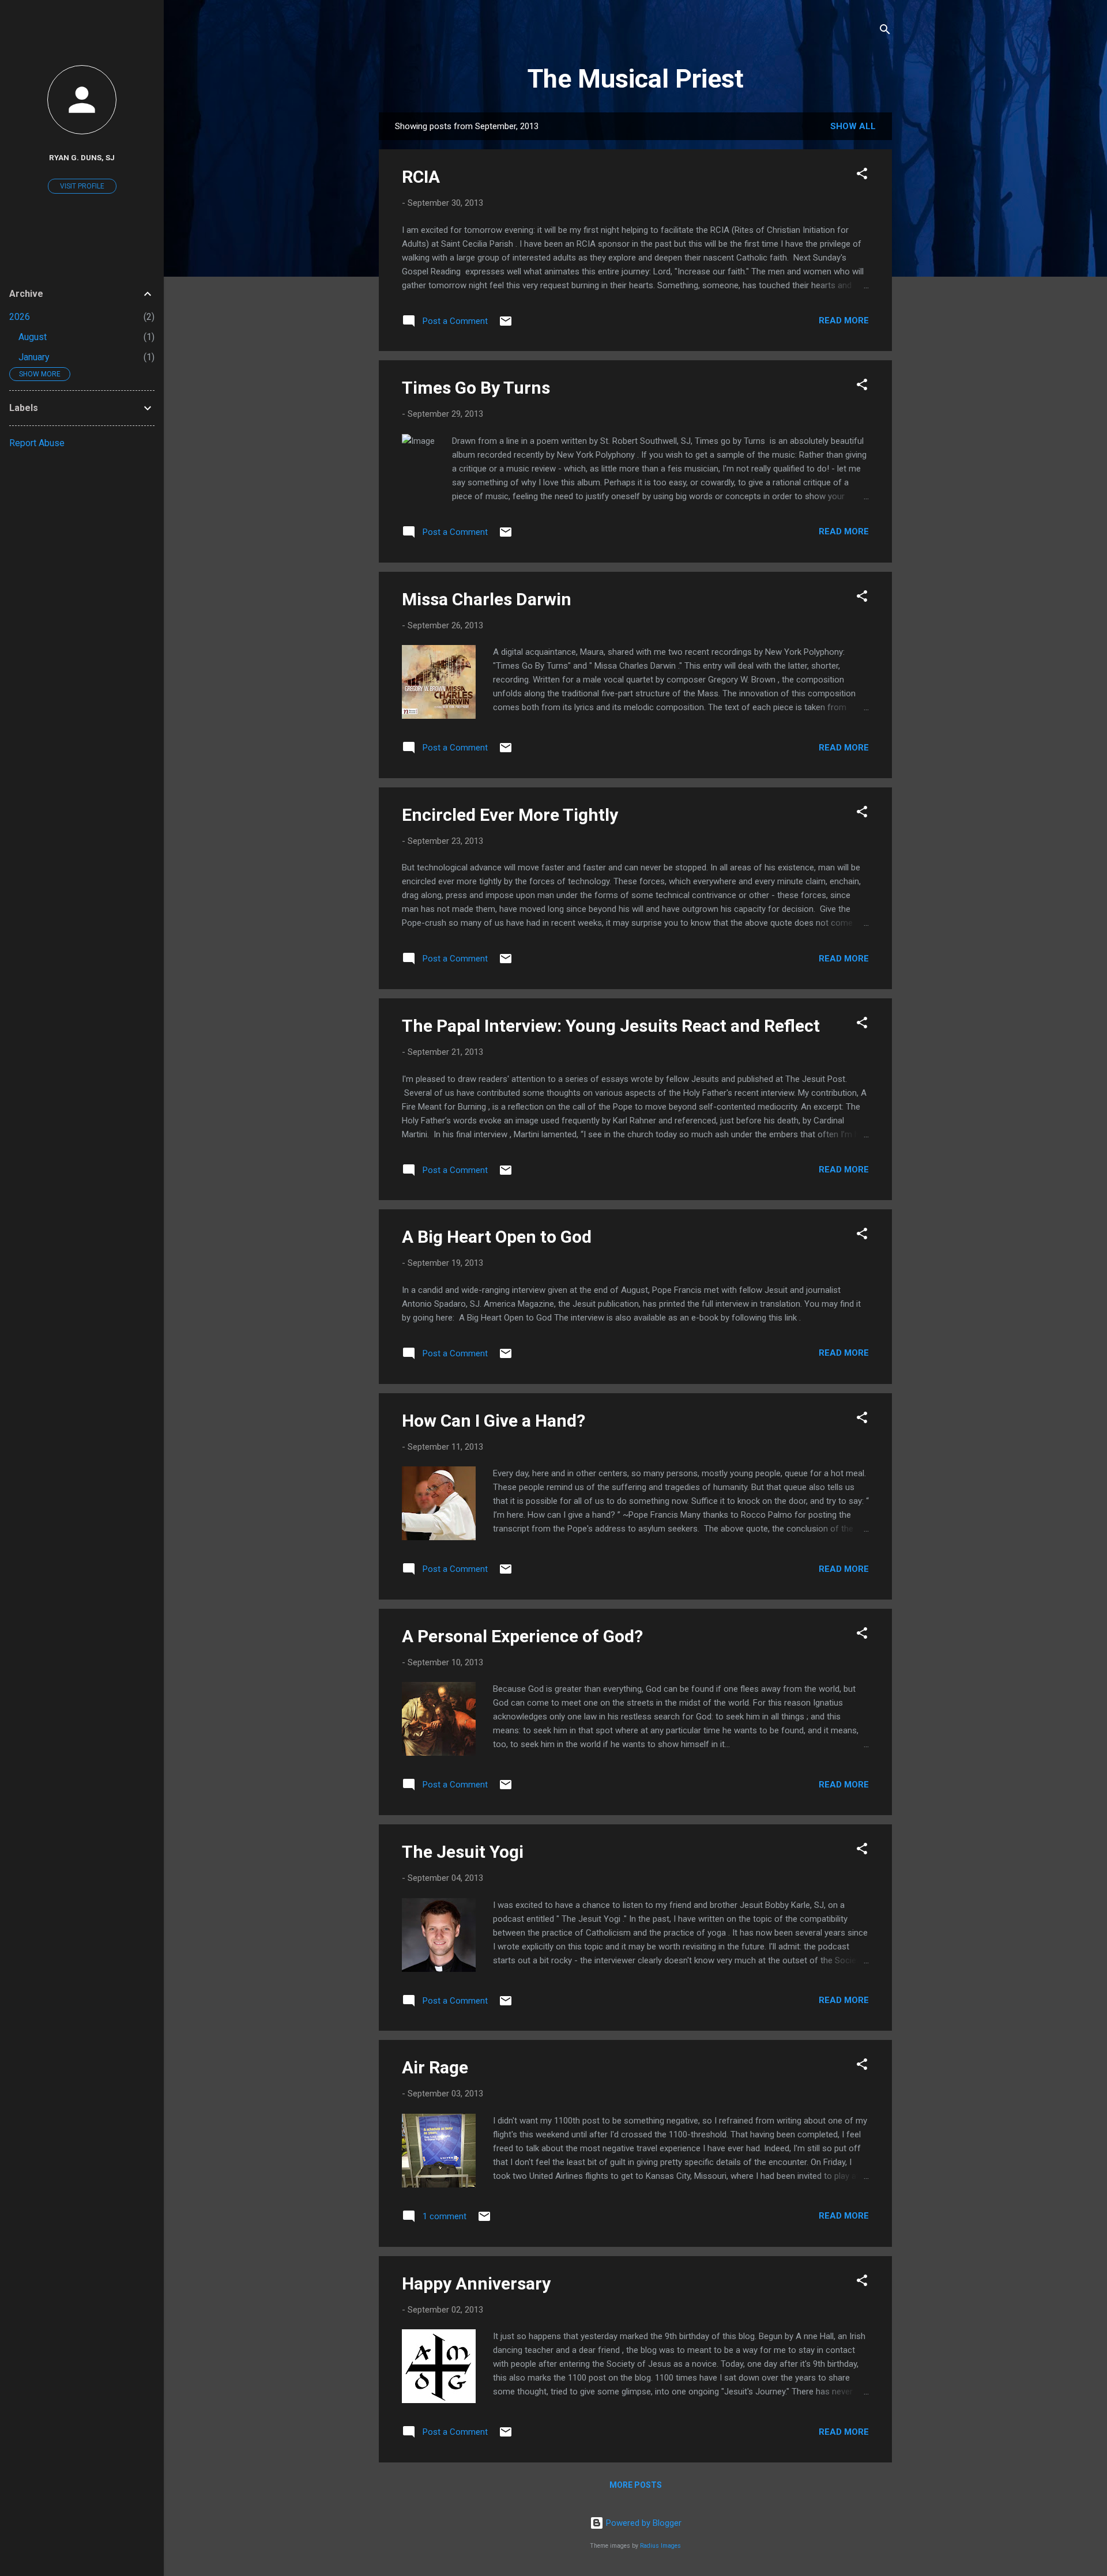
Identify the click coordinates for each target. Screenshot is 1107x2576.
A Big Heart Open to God (497, 1237)
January (34, 357)
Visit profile (82, 186)
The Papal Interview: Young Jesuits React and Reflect (611, 1026)
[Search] (885, 31)
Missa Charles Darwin (487, 599)
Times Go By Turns (476, 388)
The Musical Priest (636, 79)
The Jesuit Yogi (463, 1852)
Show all (853, 126)
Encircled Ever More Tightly (510, 815)
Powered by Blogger (643, 2523)
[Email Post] (506, 325)
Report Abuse (37, 443)
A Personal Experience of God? (522, 1636)
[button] (862, 176)
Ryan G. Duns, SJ (82, 157)
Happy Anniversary (476, 2283)
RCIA (421, 177)
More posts (636, 2485)
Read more (844, 320)
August (33, 337)
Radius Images (660, 2546)
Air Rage (435, 2067)
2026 (20, 317)
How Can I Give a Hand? (494, 1421)
